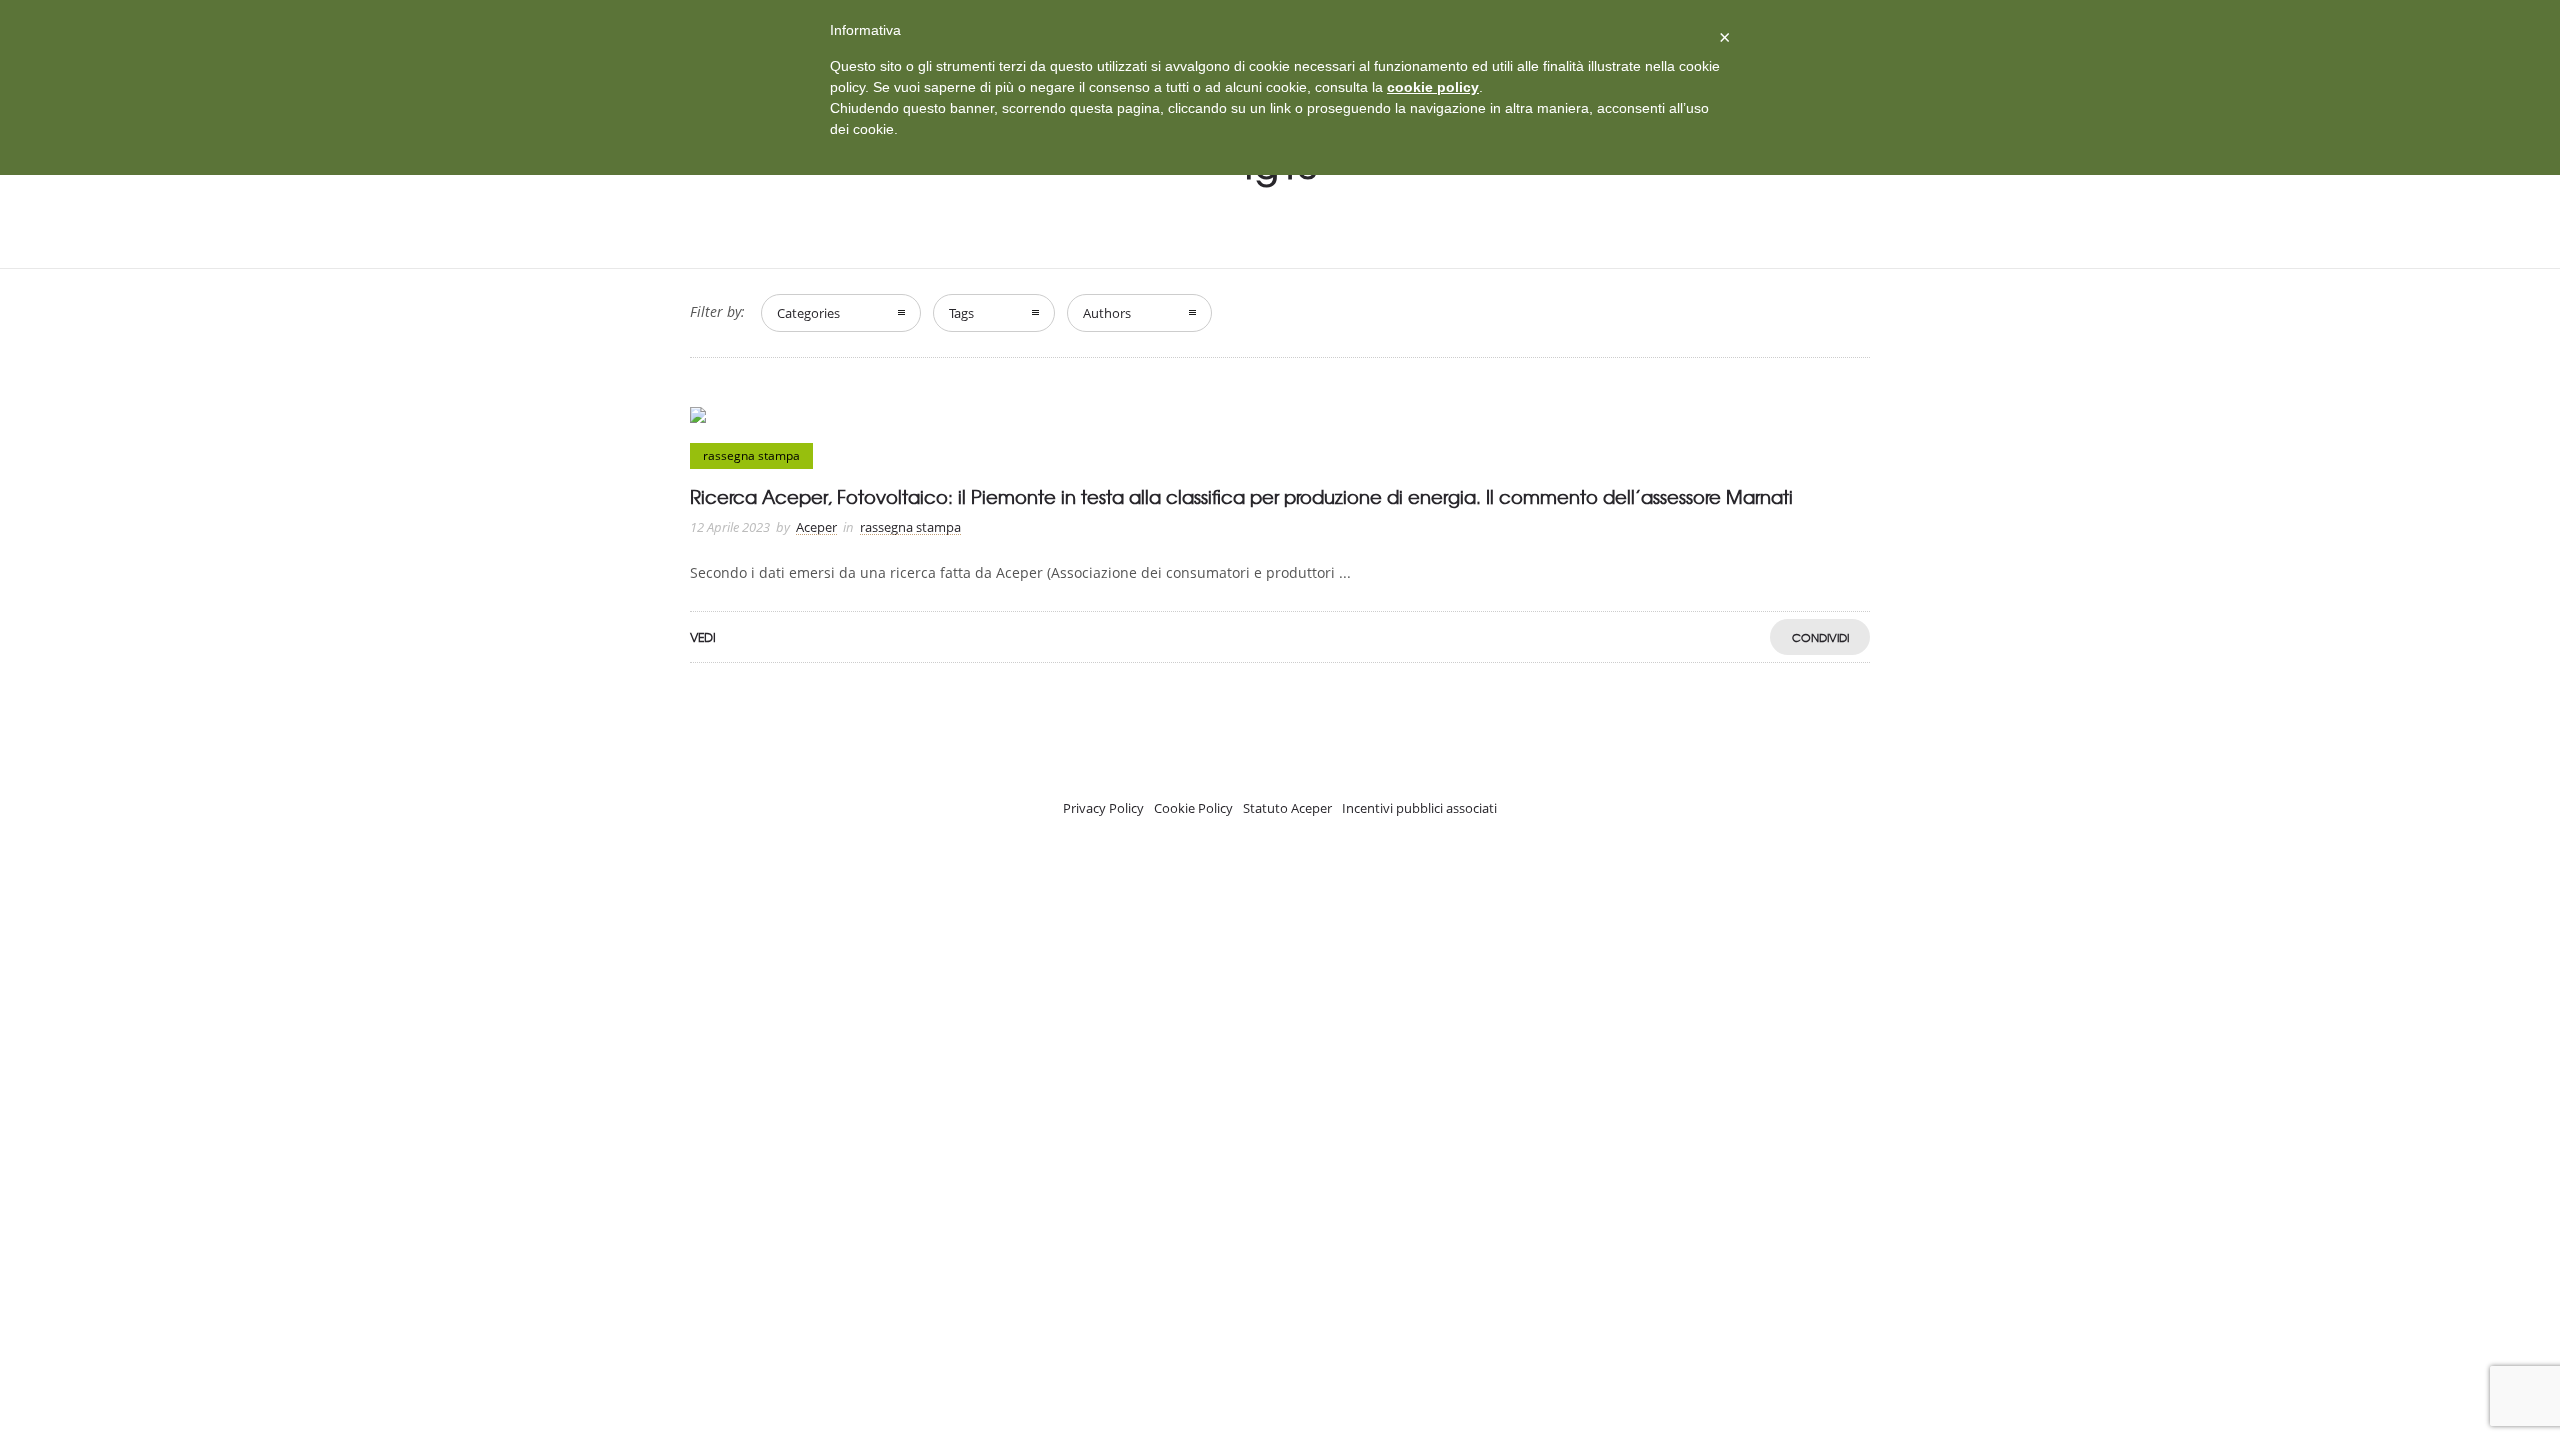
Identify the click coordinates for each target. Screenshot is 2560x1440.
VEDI (703, 637)
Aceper (816, 527)
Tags (961, 313)
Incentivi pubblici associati (1419, 808)
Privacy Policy (1103, 808)
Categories (808, 313)
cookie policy (1433, 87)
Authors (1107, 313)
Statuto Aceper (1287, 808)
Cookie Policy (1193, 808)
